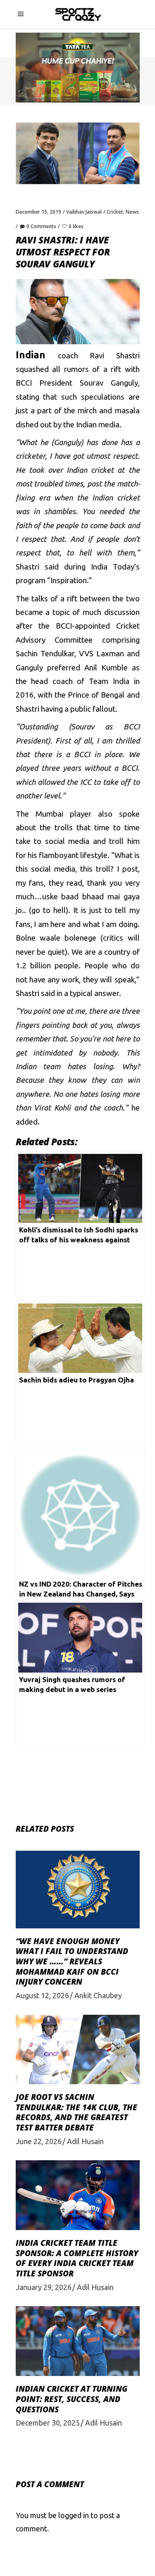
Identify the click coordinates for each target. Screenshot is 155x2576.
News (132, 212)
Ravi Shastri (114, 356)
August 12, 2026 (42, 1995)
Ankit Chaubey (98, 1995)
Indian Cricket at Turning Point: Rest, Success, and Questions (72, 2399)
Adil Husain (85, 2141)
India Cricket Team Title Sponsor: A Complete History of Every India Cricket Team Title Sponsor (77, 2258)
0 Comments (41, 226)
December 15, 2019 (38, 212)
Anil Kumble (106, 668)
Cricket (115, 212)
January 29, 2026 (44, 2287)
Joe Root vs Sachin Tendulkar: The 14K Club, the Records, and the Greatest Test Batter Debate (76, 2112)
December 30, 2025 (48, 2423)
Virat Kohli (52, 1108)
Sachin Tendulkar (45, 654)
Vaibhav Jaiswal (84, 212)
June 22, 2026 (39, 2141)
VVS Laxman (101, 654)
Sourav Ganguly (109, 383)
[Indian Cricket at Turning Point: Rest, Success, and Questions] (78, 2341)
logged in (74, 2515)
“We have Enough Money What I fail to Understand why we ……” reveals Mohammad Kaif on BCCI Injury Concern (72, 1962)
